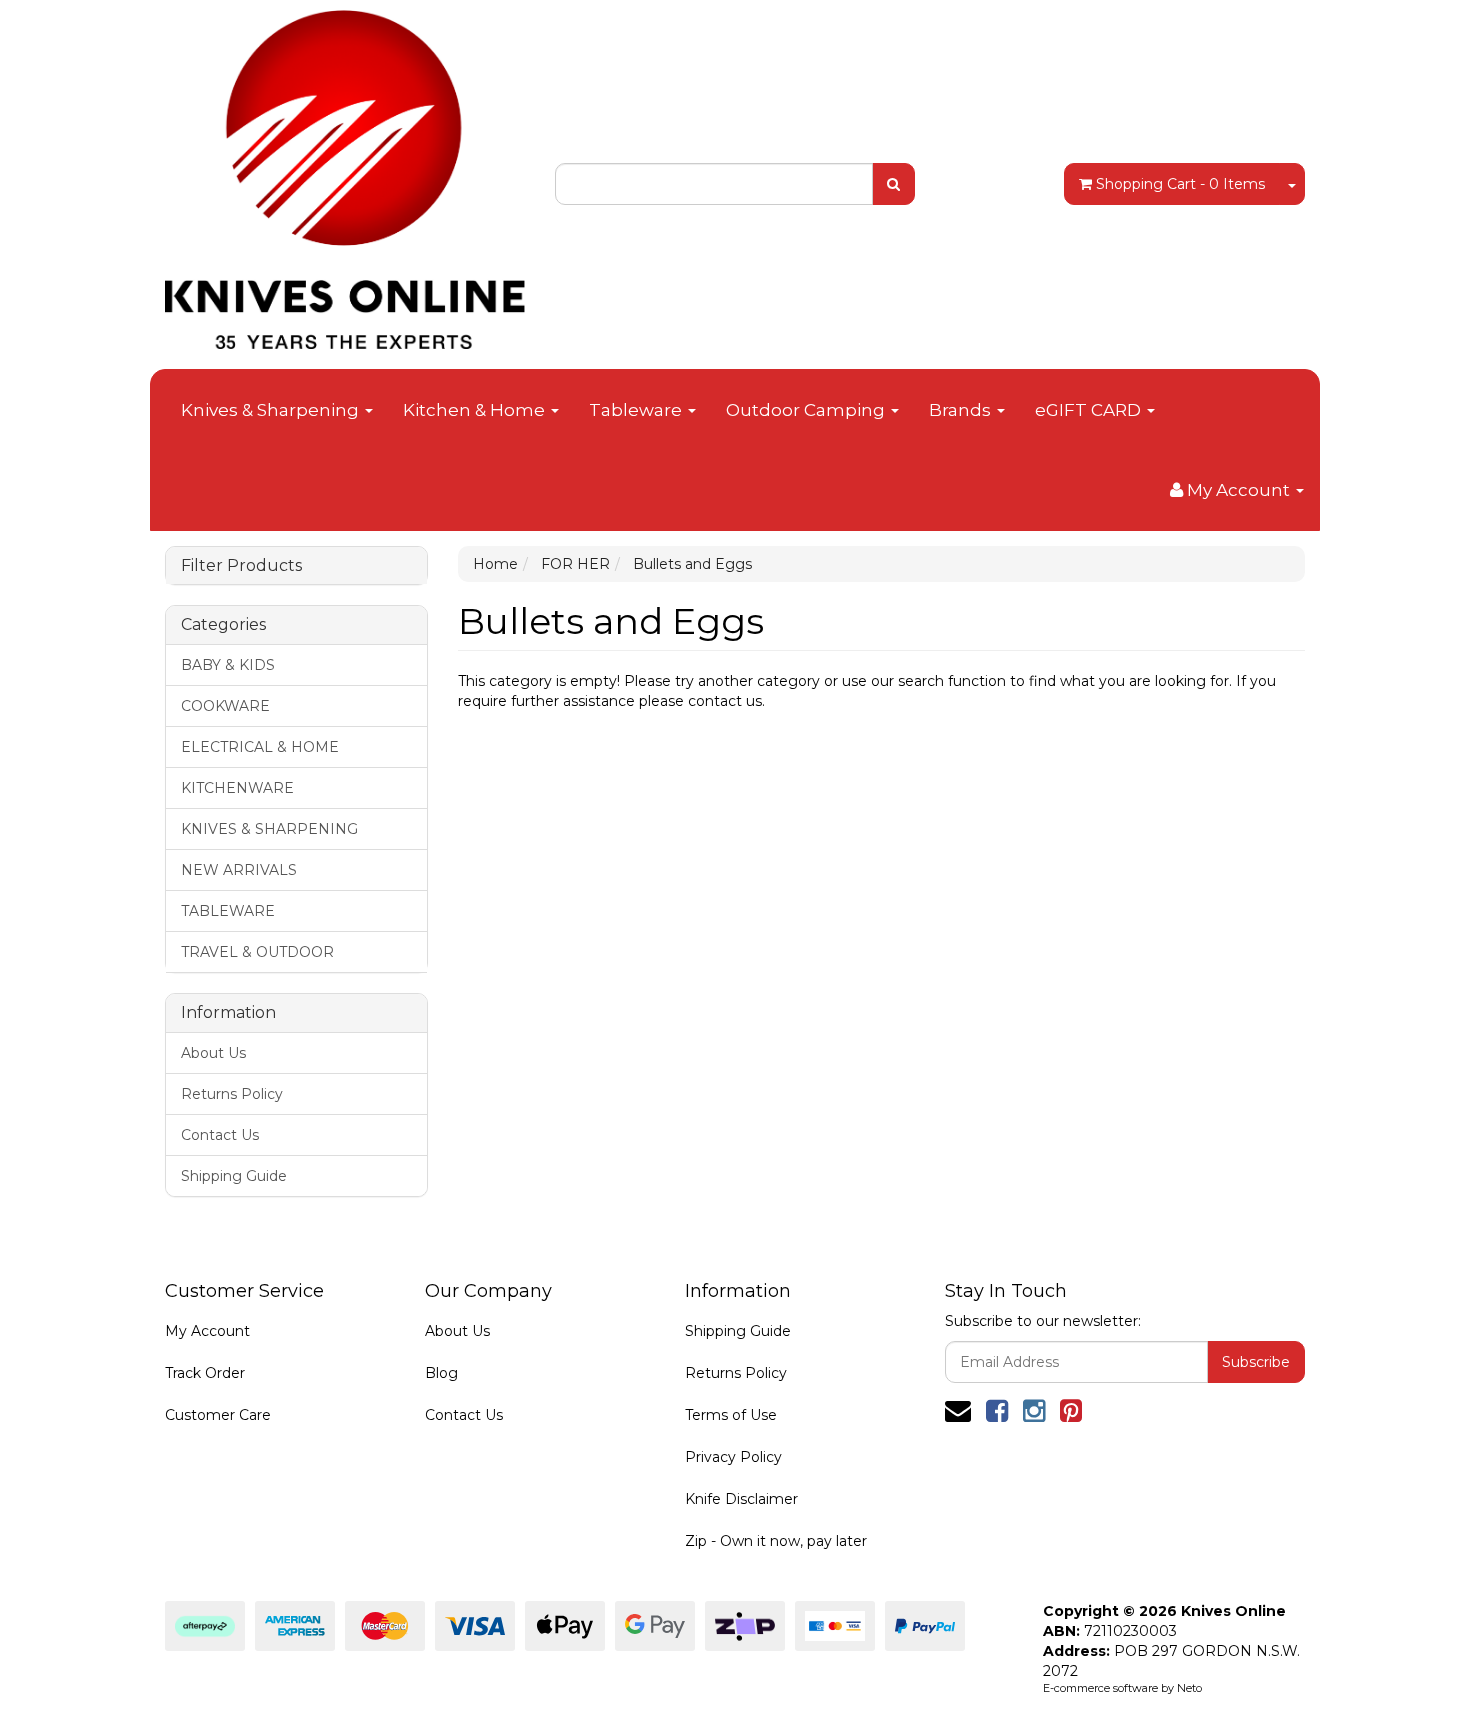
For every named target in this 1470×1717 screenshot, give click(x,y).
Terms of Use (731, 1415)
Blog (441, 1373)
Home (495, 564)
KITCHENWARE (237, 788)
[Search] (893, 184)
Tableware (637, 410)
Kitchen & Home (476, 410)
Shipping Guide (234, 1176)
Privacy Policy (733, 1457)
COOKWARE (225, 706)
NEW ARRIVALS (239, 870)
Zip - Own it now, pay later (776, 1541)
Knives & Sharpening (272, 410)
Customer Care (218, 1415)
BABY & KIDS (228, 665)
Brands (962, 410)
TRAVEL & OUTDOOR (257, 952)
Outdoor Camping (807, 410)
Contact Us (220, 1135)
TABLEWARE (228, 911)
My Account (207, 1331)
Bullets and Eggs (692, 564)
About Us (213, 1053)
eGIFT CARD (1090, 410)
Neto (1189, 1688)
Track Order (205, 1373)
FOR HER (575, 564)
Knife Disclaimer (741, 1499)
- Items (1180, 184)
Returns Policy (232, 1094)
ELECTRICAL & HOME (260, 747)
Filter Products (241, 566)
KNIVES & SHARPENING (269, 829)
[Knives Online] (345, 173)
